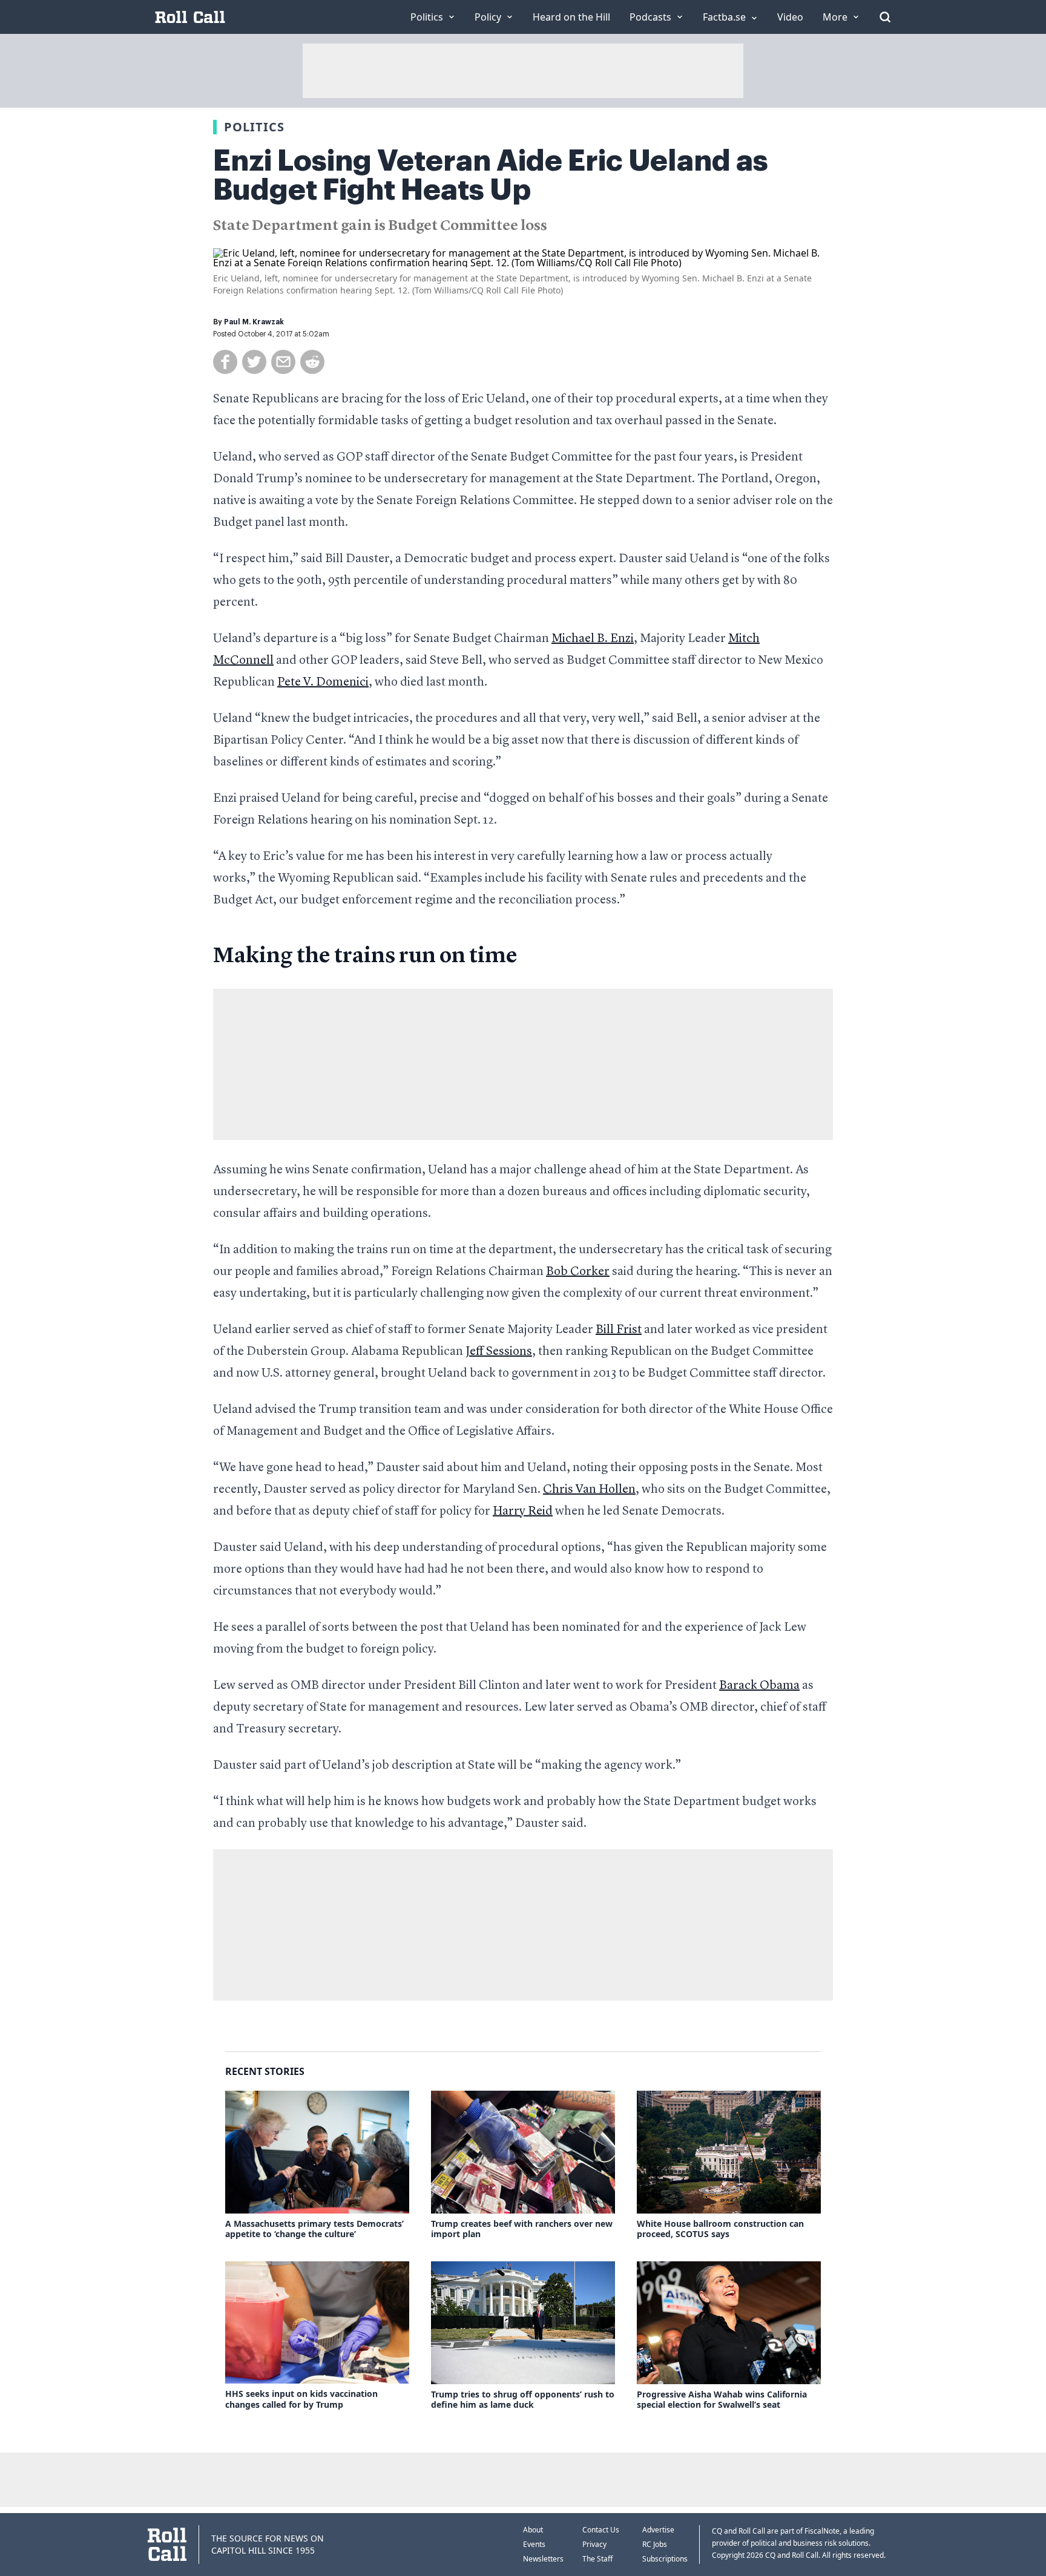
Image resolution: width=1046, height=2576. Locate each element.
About (533, 2530)
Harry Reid (523, 1512)
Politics (254, 127)
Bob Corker (578, 1272)
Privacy (594, 2544)
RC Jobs (655, 2544)
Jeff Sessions (499, 1352)
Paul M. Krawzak (254, 322)
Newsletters (543, 2559)
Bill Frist (619, 1330)
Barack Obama (759, 1686)
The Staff (597, 2559)
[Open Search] (885, 17)
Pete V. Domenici (323, 683)
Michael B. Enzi (593, 639)
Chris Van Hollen (589, 1490)
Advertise (658, 2530)
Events (534, 2544)
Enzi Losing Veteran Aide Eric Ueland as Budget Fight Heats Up (491, 175)
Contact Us (601, 2530)
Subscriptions (665, 2559)
